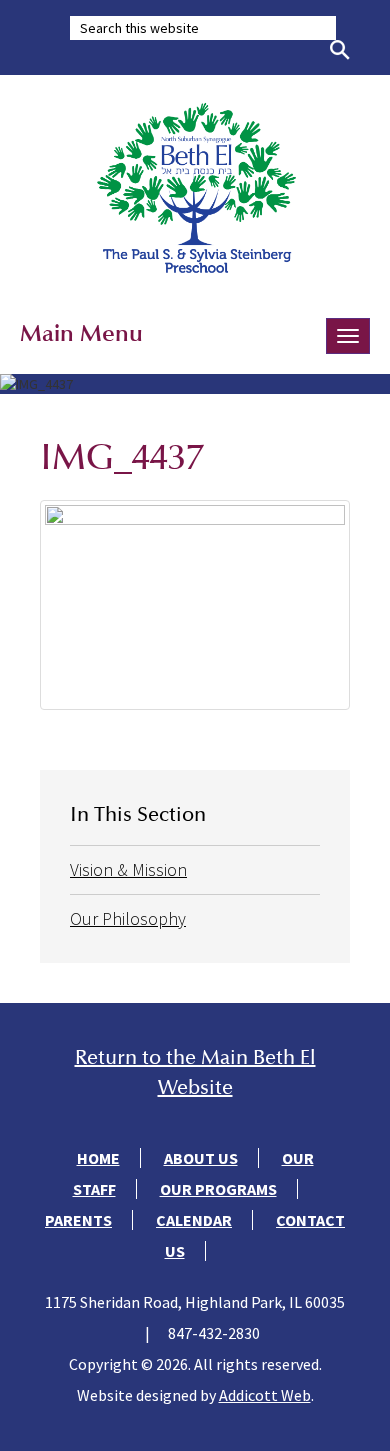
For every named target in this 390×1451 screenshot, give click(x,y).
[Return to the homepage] (195, 186)
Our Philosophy (128, 918)
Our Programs (218, 1189)
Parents (78, 1220)
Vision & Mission (128, 869)
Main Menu (81, 333)
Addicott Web (265, 1395)
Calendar (194, 1220)
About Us (201, 1158)
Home (98, 1158)
